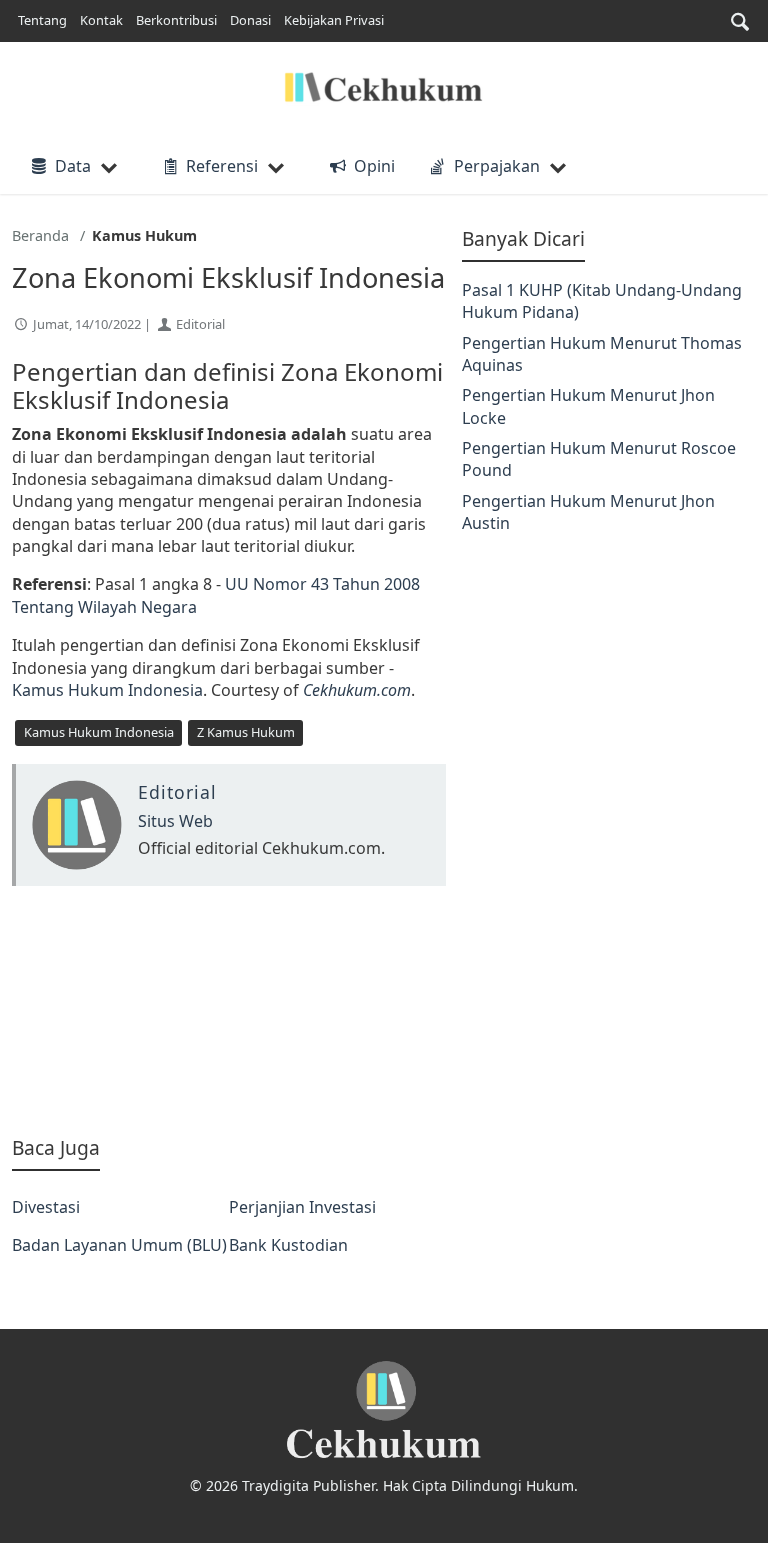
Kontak (101, 20)
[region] (229, 1010)
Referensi (222, 166)
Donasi (250, 20)
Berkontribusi (176, 20)
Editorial (200, 324)
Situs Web (175, 821)
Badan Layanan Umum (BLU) (119, 1245)
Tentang (42, 20)
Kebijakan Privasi (334, 20)
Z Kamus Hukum (246, 732)
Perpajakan (497, 166)
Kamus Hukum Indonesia (107, 690)
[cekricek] (384, 1410)
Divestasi (46, 1207)
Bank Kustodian (288, 1245)
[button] (740, 21)
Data (73, 166)
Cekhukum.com (357, 690)
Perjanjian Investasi (302, 1207)
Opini (374, 166)
